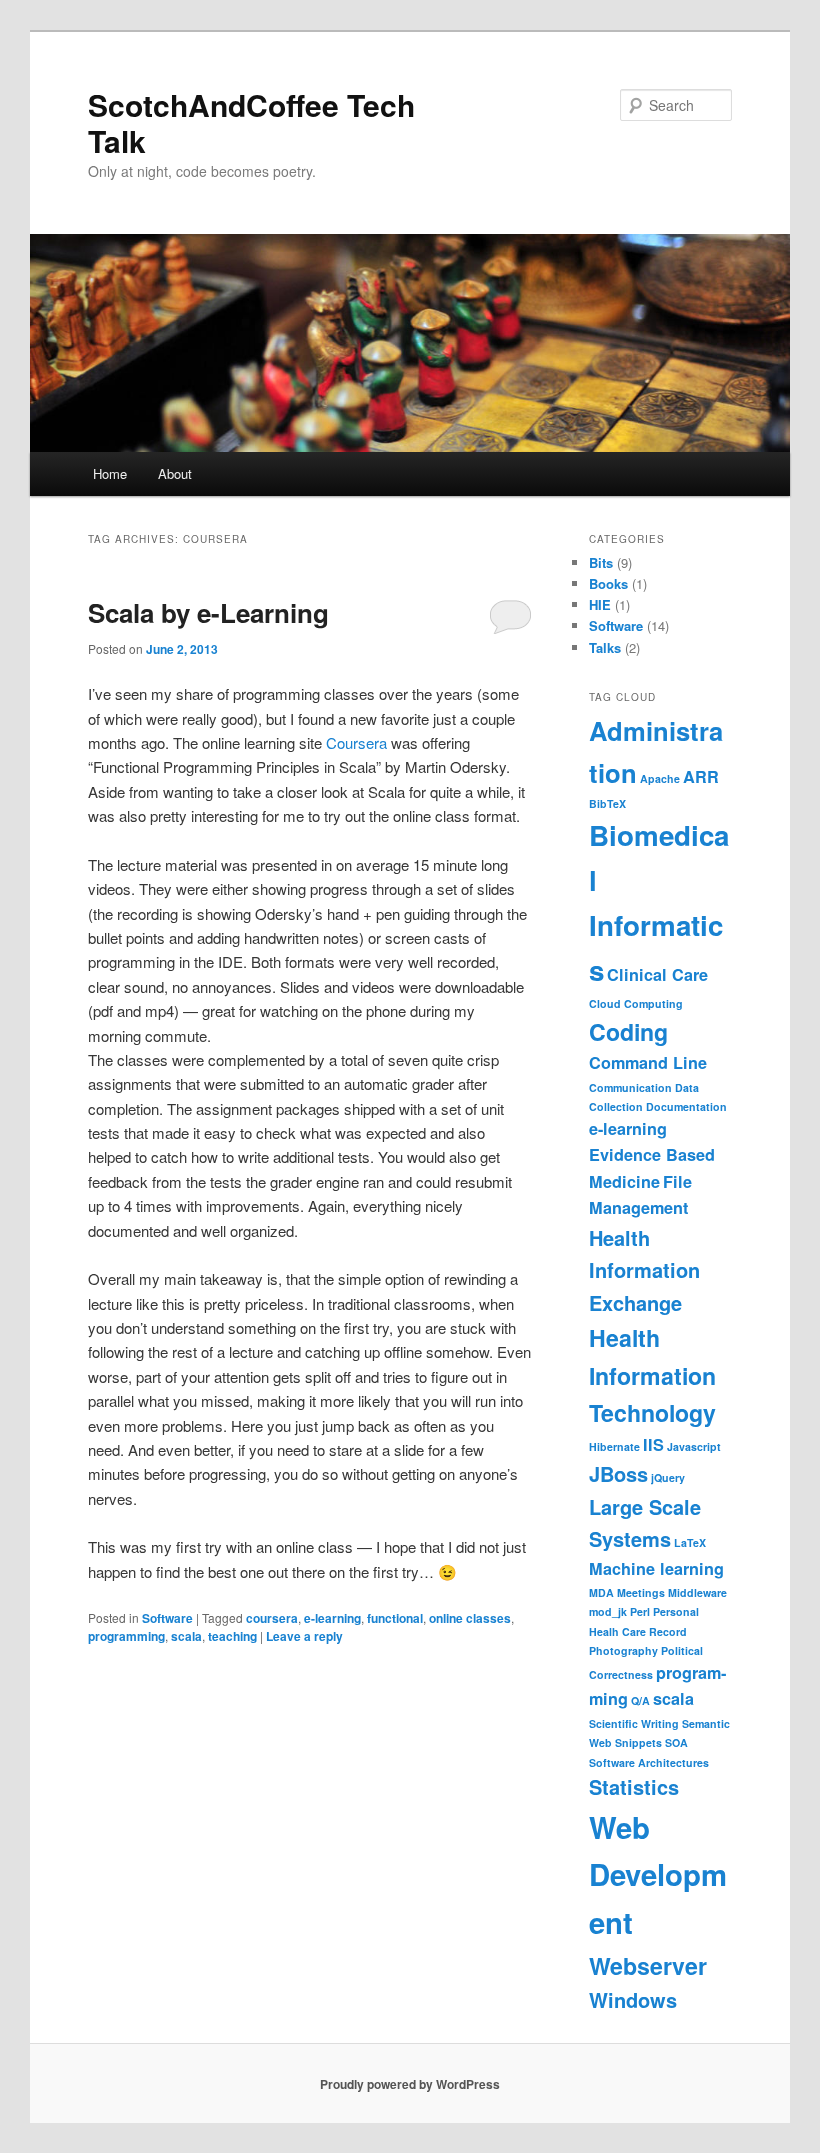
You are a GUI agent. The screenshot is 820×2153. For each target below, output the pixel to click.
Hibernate (614, 1446)
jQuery (668, 1477)
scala (186, 1636)
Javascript (694, 1446)
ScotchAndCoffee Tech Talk (251, 122)
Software (167, 1618)
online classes (470, 1618)
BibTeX (607, 803)
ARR (701, 776)
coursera (272, 1618)
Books (608, 583)
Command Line (648, 1062)
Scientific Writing (634, 1723)
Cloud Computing (636, 1003)
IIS (653, 1444)
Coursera (356, 742)
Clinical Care (657, 974)
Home (110, 473)
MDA (601, 1592)
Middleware (697, 1592)
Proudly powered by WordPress (410, 2084)
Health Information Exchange (644, 1270)
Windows (633, 1999)
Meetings (641, 1592)
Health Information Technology (652, 1375)
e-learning (332, 1618)
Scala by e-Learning (208, 612)
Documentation (686, 1106)
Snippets (638, 1742)
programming (126, 1636)
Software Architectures (649, 1762)
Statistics (634, 1786)
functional (395, 1618)
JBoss (618, 1473)
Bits (601, 562)
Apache (660, 778)
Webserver (648, 1965)
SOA (676, 1742)
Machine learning (656, 1568)
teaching (232, 1636)
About (175, 473)
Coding (628, 1031)
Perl (640, 1611)
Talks (605, 647)
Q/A (640, 1700)
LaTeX (690, 1542)
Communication (630, 1087)
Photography (623, 1650)
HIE (600, 604)
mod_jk (608, 1611)
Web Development (658, 1874)
